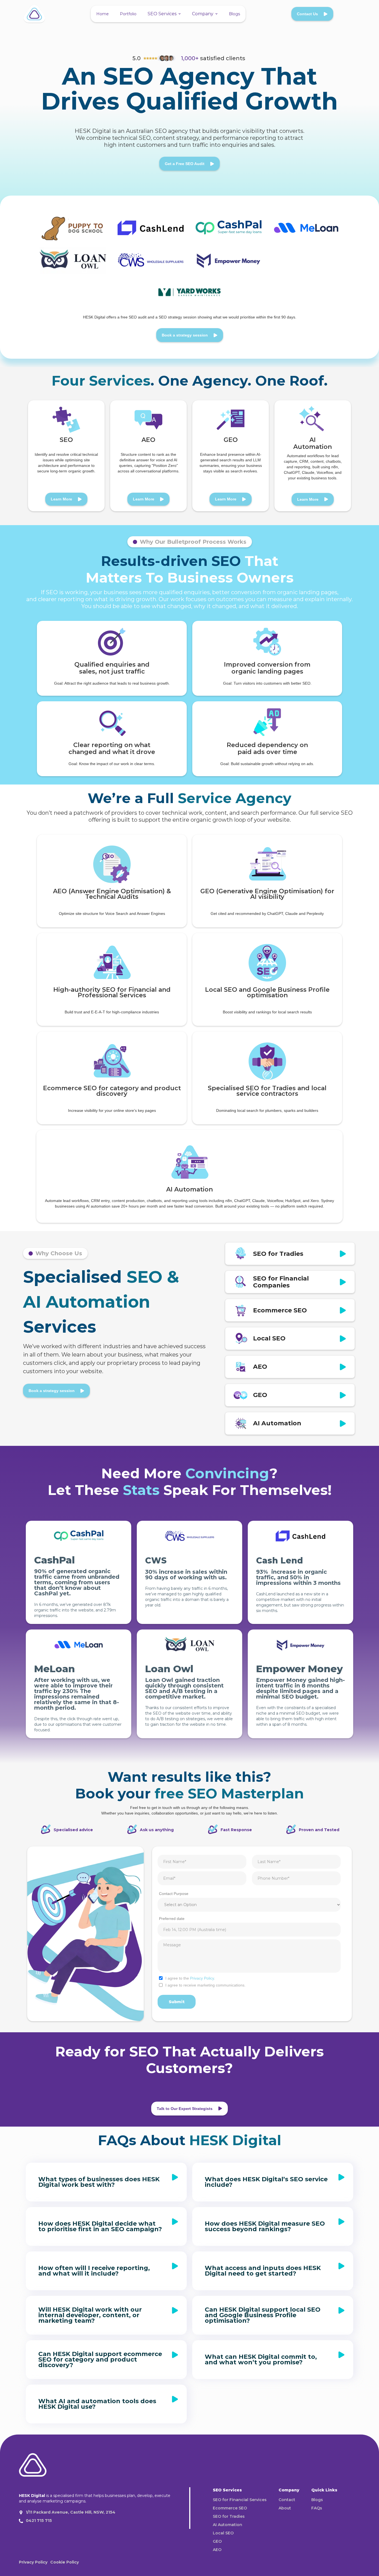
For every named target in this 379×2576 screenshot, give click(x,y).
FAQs (317, 2508)
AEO (217, 2550)
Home (103, 14)
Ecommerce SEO (230, 2508)
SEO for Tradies (229, 2516)
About (285, 2508)
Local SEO (223, 2533)
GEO (217, 2541)
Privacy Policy (202, 1978)
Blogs (234, 14)
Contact (287, 2500)
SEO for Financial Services (240, 2500)
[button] (164, 14)
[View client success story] (73, 228)
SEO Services (162, 14)
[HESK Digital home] (33, 2466)
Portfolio (128, 14)
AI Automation (228, 2525)
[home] (34, 14)
